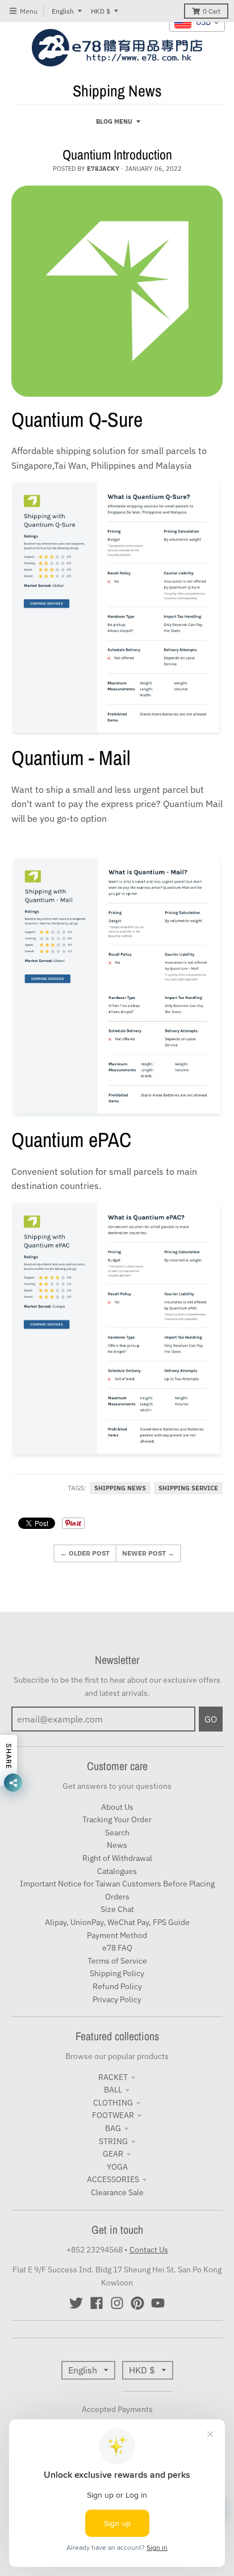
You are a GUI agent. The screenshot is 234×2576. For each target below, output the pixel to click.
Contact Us (149, 2250)
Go (211, 1719)
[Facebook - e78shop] (97, 2303)
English (63, 11)
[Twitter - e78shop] (76, 2303)
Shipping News (120, 1488)
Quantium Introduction (117, 154)
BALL (113, 2090)
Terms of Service (117, 1961)
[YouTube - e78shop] (158, 2303)
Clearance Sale (117, 2192)
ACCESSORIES (113, 2179)
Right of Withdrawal (117, 1858)
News (117, 1845)
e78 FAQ (117, 1948)
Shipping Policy (117, 1973)
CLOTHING (113, 2103)
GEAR (113, 2154)
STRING (113, 2141)
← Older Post (85, 1553)
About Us (117, 1807)
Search (117, 1833)
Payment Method (117, 1935)
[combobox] (197, 23)
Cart (212, 11)
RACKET (113, 2077)
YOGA (117, 2167)
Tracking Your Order (117, 1819)
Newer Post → (148, 1553)
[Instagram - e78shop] (117, 2303)
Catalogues (117, 1871)
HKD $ (101, 11)
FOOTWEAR (113, 2115)
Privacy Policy (117, 1999)
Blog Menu (114, 121)
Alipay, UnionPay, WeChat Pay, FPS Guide (117, 1922)
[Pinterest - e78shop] (137, 2303)
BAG (113, 2128)
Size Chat (117, 1909)
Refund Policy (117, 1986)
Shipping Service (188, 1488)
